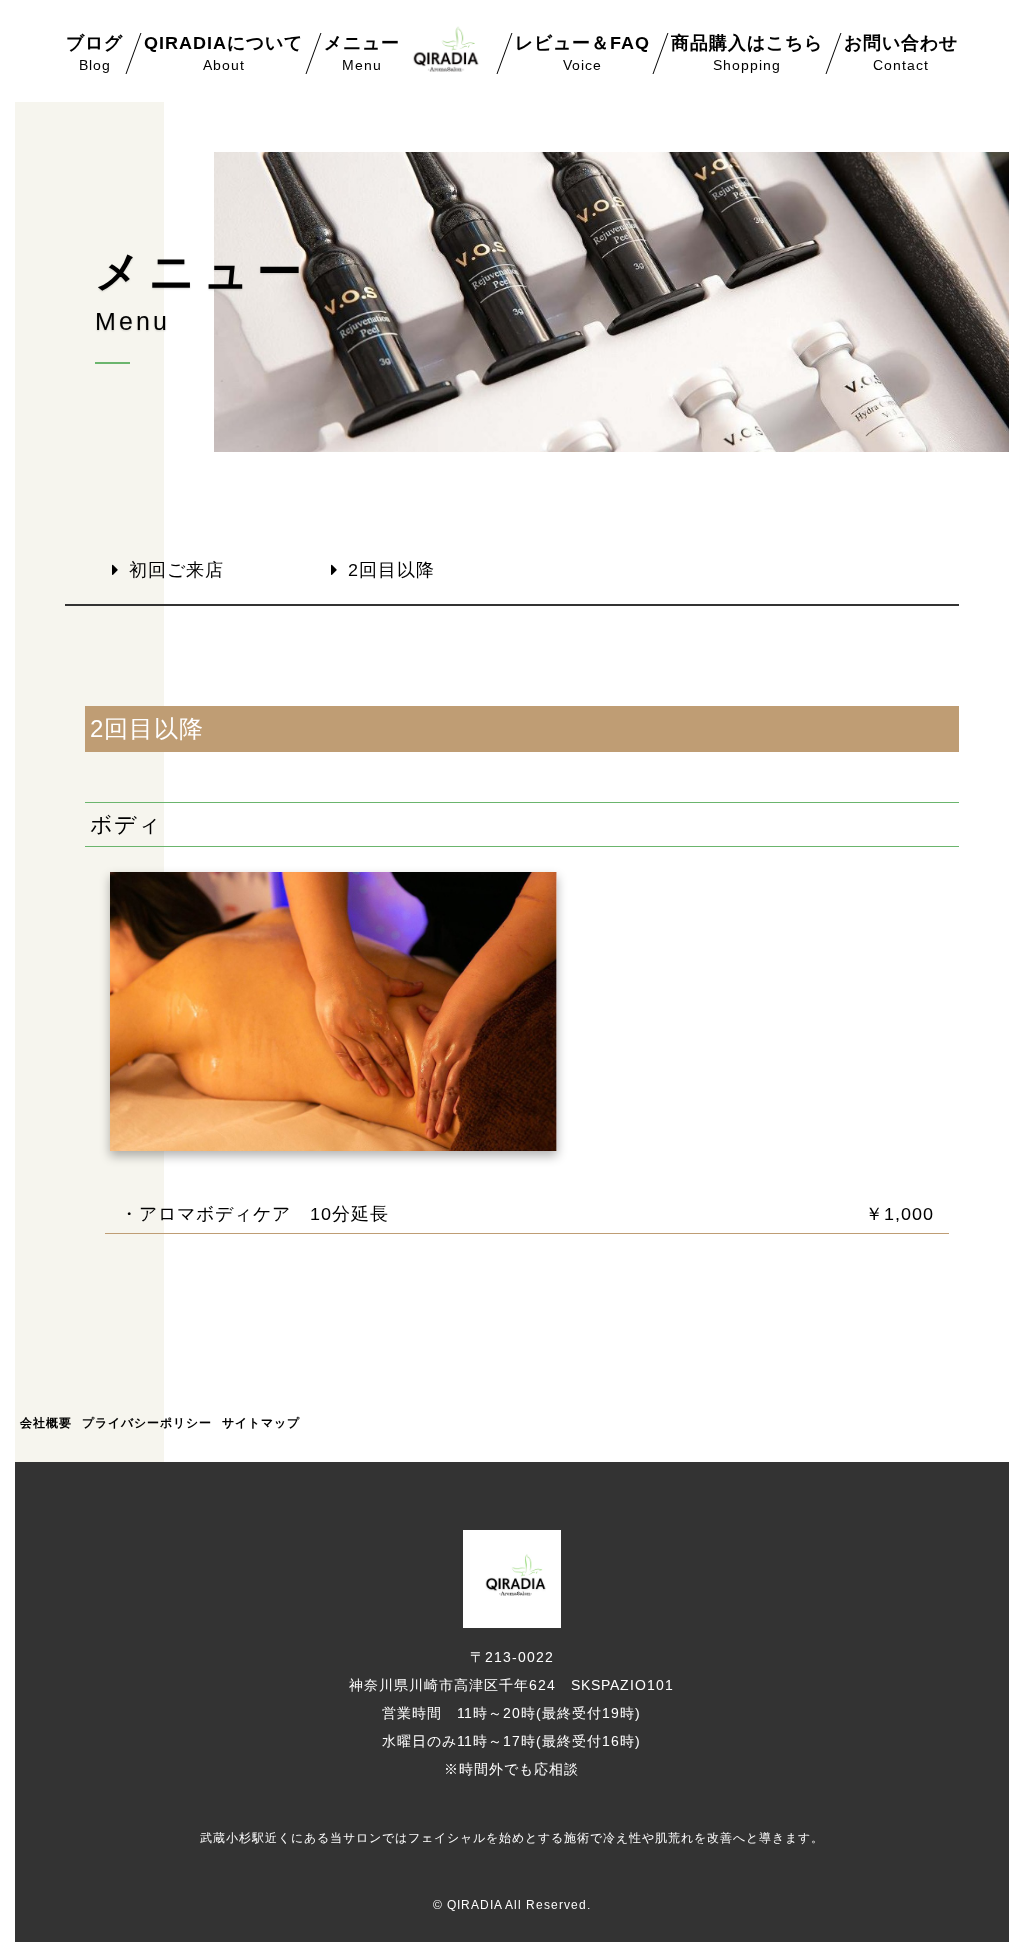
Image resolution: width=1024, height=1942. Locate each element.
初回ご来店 (176, 570)
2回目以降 (391, 570)
